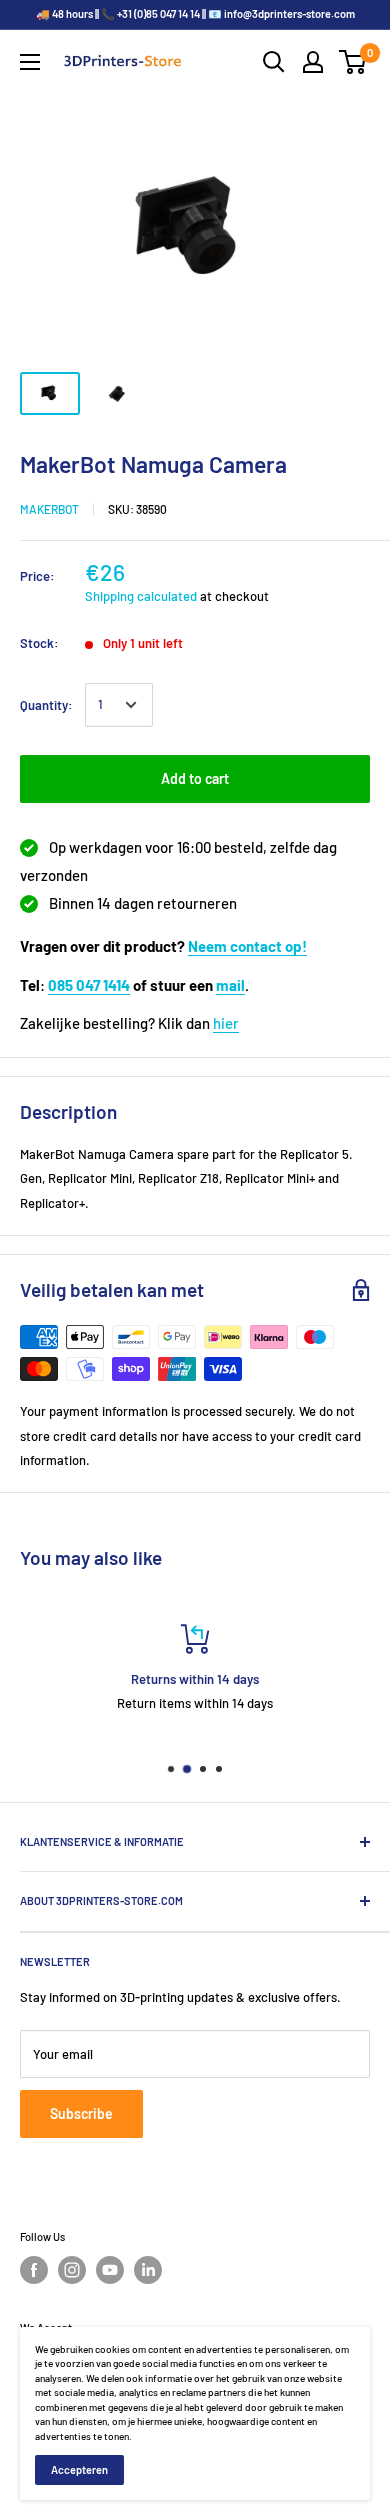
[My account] (313, 62)
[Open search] (274, 62)
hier (226, 1023)
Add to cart (195, 778)
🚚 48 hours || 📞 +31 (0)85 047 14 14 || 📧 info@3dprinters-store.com (195, 13)
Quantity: (46, 705)
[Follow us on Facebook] (34, 2270)
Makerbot (49, 509)
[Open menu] (30, 62)
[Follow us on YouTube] (110, 2270)
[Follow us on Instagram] (72, 2270)
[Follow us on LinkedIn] (148, 2270)
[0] (353, 62)
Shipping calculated (141, 596)
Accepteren (79, 2469)
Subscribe (81, 2113)
